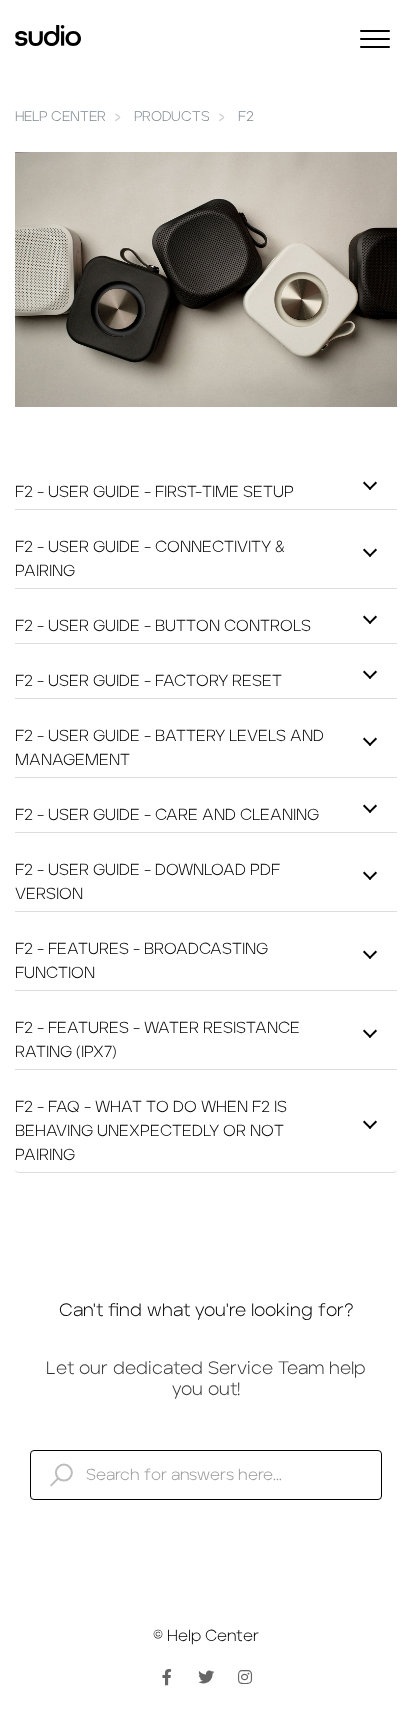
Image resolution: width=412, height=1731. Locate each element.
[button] (374, 38)
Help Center (60, 117)
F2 (246, 117)
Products (172, 117)
